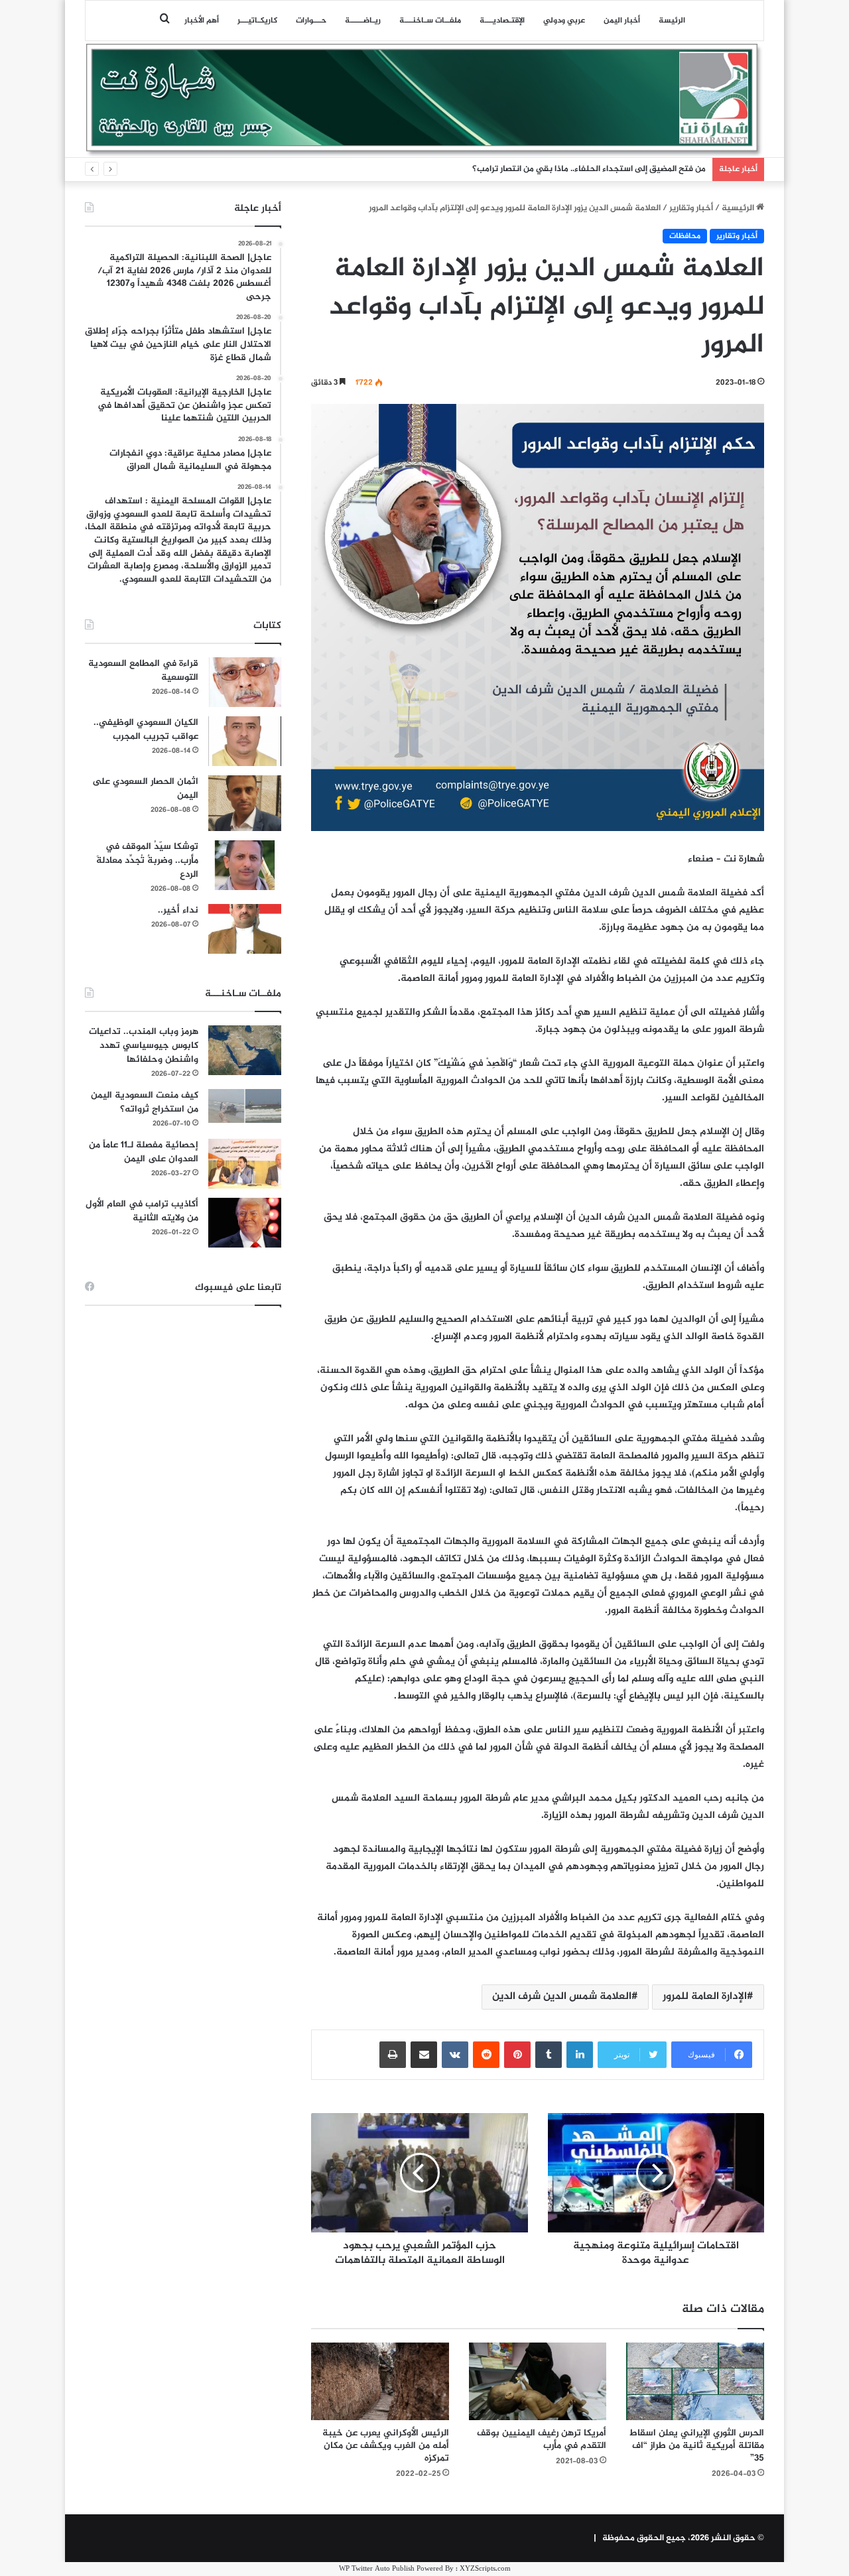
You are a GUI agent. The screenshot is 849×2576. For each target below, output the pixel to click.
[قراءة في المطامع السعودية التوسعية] (245, 682)
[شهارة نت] (424, 100)
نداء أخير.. (178, 910)
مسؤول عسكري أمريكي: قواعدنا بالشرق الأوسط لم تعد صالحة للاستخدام (572, 169)
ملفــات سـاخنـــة (430, 21)
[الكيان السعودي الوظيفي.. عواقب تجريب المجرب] (245, 741)
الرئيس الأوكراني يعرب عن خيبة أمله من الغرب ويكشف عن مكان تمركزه (386, 2446)
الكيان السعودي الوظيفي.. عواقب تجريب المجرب (146, 730)
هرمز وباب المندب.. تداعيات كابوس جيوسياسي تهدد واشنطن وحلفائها (144, 1046)
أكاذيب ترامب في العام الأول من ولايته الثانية (142, 1211)
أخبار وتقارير (691, 208)
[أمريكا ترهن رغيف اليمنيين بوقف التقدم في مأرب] (538, 2381)
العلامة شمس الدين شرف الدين (562, 1997)
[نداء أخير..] (245, 929)
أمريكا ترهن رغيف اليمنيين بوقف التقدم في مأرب (542, 2439)
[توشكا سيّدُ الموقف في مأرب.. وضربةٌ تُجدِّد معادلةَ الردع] (245, 865)
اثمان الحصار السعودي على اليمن (145, 789)
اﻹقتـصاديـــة (502, 21)
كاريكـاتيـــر (257, 21)
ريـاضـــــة (363, 21)
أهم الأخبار (202, 21)
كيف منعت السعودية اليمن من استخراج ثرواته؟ (145, 1102)
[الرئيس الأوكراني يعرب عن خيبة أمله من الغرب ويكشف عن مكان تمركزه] (380, 2381)
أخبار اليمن (622, 21)
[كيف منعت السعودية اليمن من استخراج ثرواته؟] (245, 1106)
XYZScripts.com (485, 2569)
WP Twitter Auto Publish (377, 2569)
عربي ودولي (564, 21)
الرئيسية (739, 208)
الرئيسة (672, 21)
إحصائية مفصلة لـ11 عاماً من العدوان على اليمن (144, 1152)
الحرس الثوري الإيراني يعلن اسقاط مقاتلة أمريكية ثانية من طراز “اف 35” (697, 2446)
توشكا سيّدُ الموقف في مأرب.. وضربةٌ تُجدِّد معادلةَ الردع (147, 861)
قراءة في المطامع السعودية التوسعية (143, 671)
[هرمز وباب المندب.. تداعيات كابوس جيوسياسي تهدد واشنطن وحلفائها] (245, 1050)
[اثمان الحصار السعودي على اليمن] (245, 803)
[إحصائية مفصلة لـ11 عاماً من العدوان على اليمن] (245, 1164)
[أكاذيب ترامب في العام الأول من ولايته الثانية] (245, 1223)
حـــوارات (311, 21)
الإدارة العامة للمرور (705, 1997)
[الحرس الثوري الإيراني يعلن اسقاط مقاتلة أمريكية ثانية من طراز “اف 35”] (695, 2381)
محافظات (685, 236)
